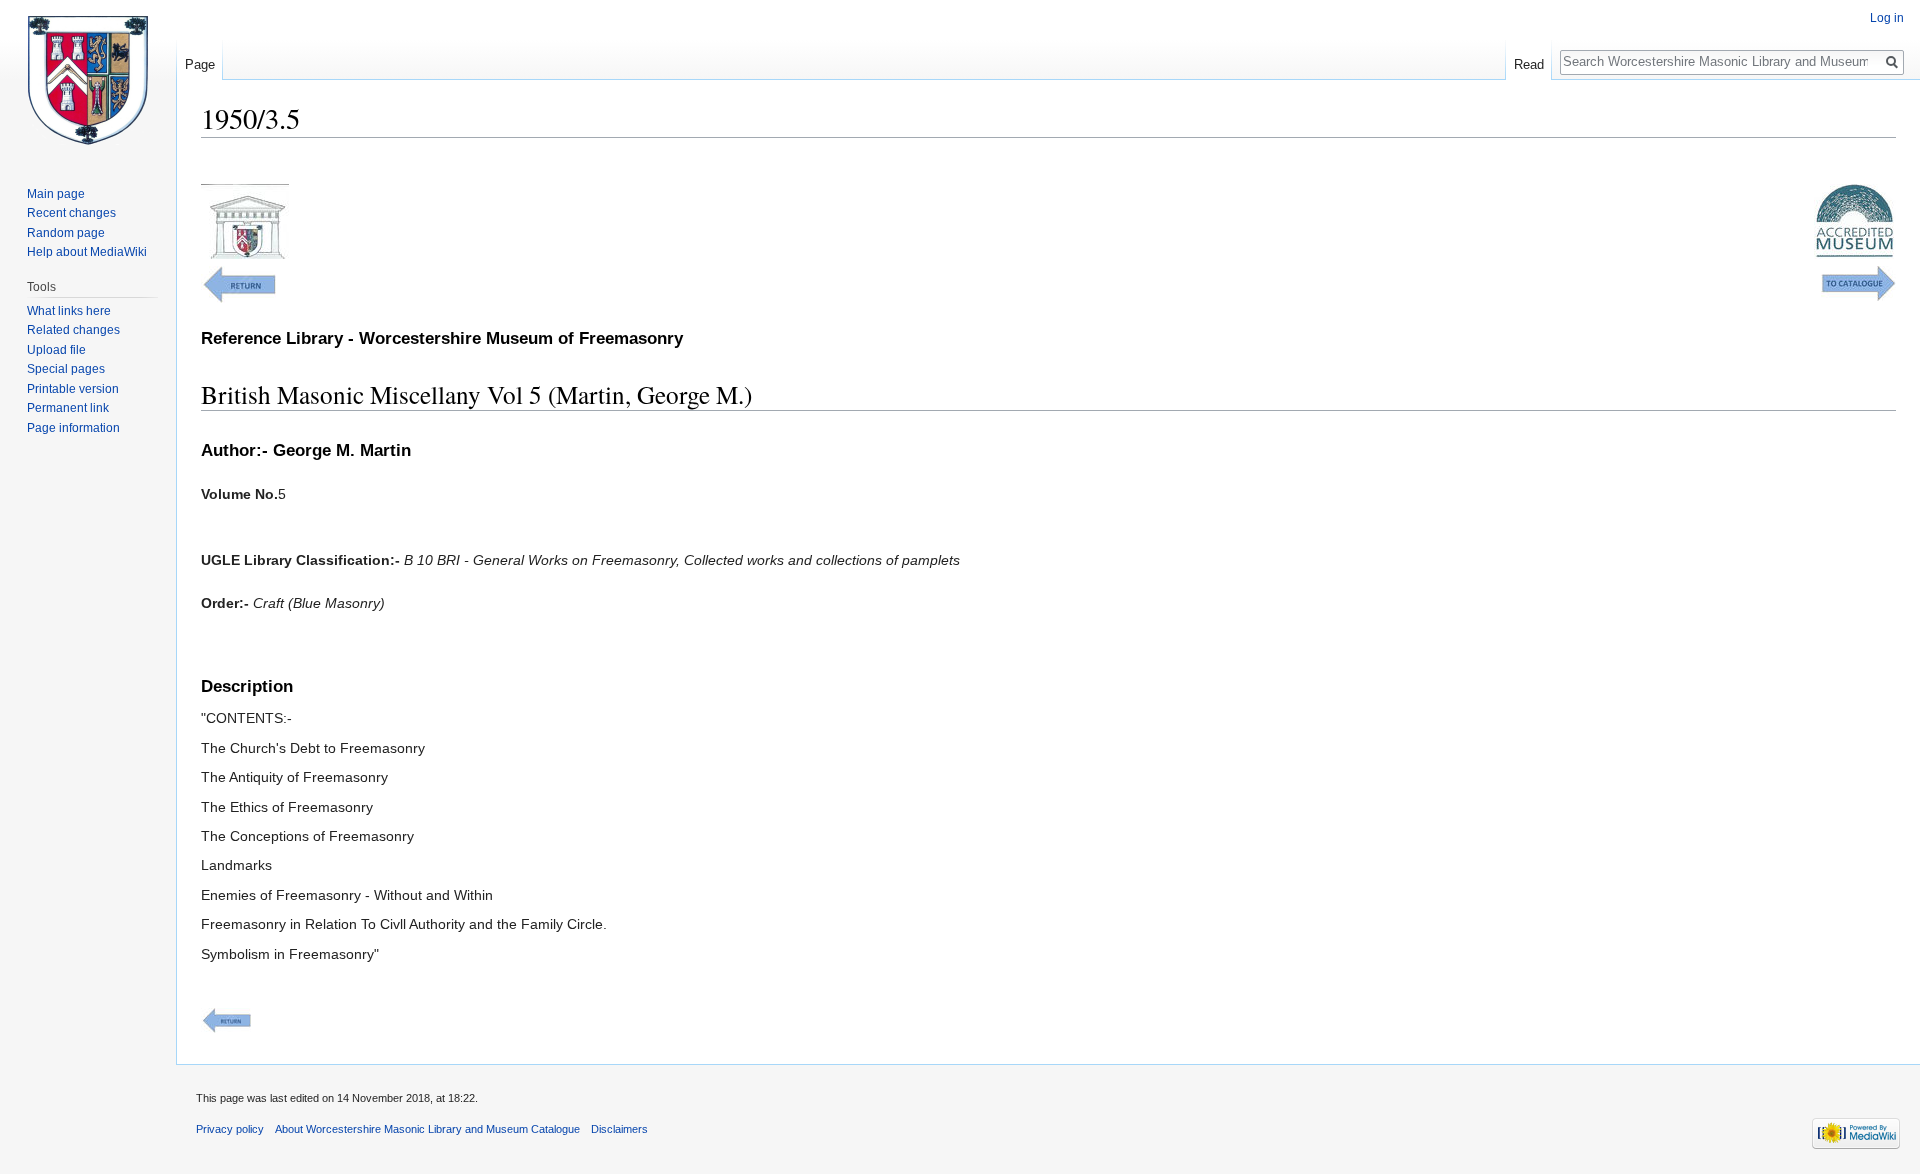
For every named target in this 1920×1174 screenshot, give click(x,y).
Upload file (56, 350)
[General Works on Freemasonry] (238, 283)
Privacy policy (230, 1129)
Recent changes (71, 213)
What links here (69, 311)
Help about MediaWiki (87, 252)
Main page (56, 194)
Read (1529, 64)
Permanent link (68, 408)
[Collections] (1858, 282)
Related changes (73, 330)
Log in (1887, 18)
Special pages (66, 369)
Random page (66, 233)
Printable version (73, 389)
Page (200, 64)
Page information (73, 428)
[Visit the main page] (88, 80)
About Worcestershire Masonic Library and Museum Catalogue (427, 1129)
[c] (226, 1020)
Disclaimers (619, 1129)
